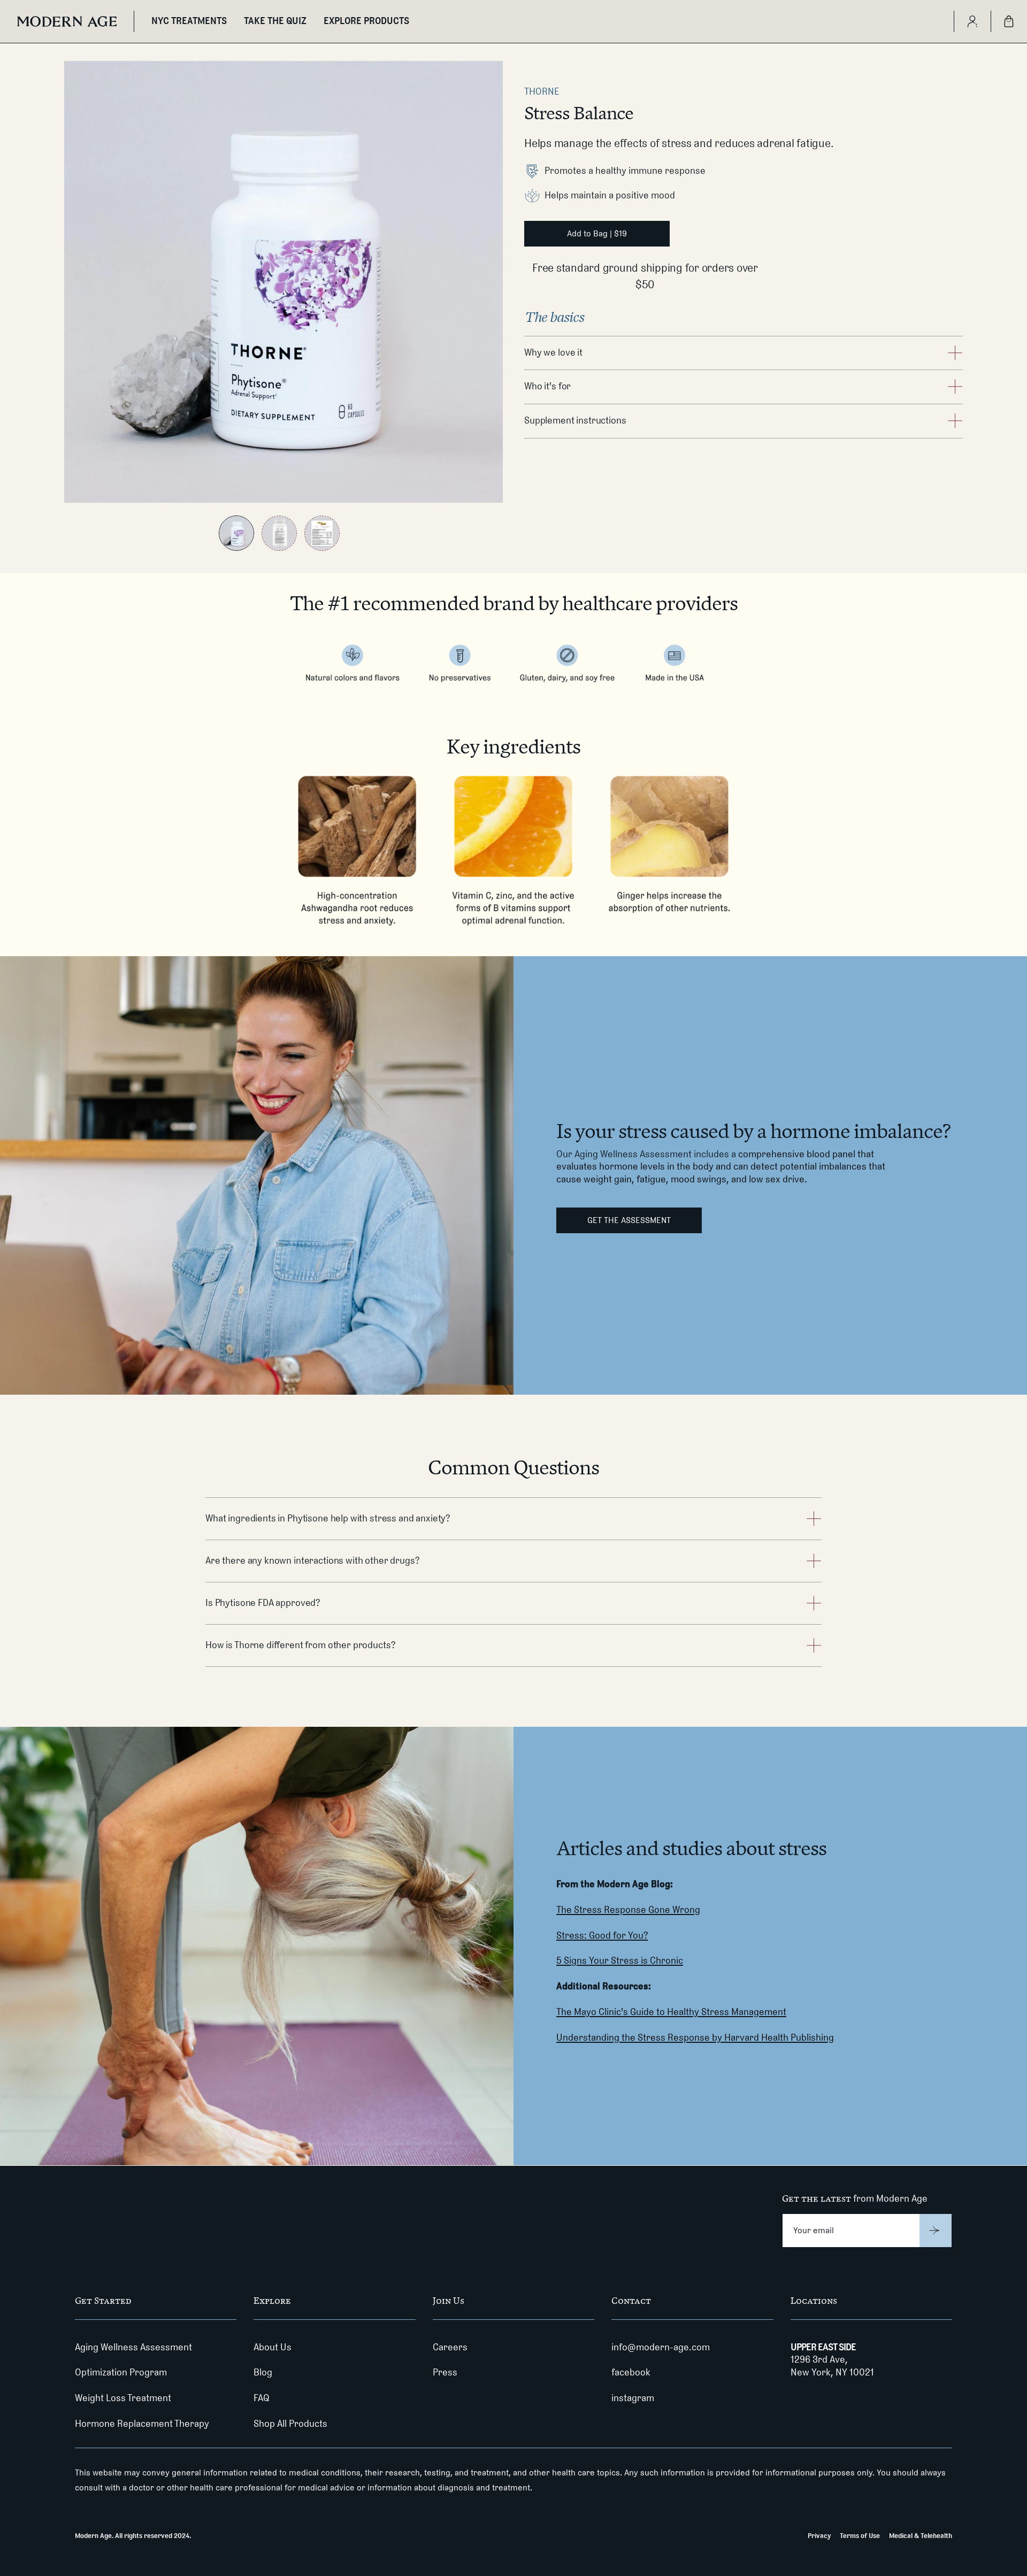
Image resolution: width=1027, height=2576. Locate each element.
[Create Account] (972, 21)
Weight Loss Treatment (123, 2398)
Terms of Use (860, 2535)
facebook (631, 2372)
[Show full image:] (236, 533)
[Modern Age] (67, 21)
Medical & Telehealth (921, 2535)
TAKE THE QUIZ (275, 21)
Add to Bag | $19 (597, 233)
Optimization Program (121, 2372)
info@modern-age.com (661, 2347)
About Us (273, 2347)
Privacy (819, 2535)
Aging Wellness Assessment (133, 2347)
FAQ (262, 2398)
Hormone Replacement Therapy (142, 2424)
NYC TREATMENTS (189, 21)
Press (445, 2372)
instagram (633, 2398)
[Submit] (936, 2231)
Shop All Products (290, 2424)
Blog (263, 2372)
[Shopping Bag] (1009, 21)
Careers (450, 2347)
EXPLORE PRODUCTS (366, 21)
